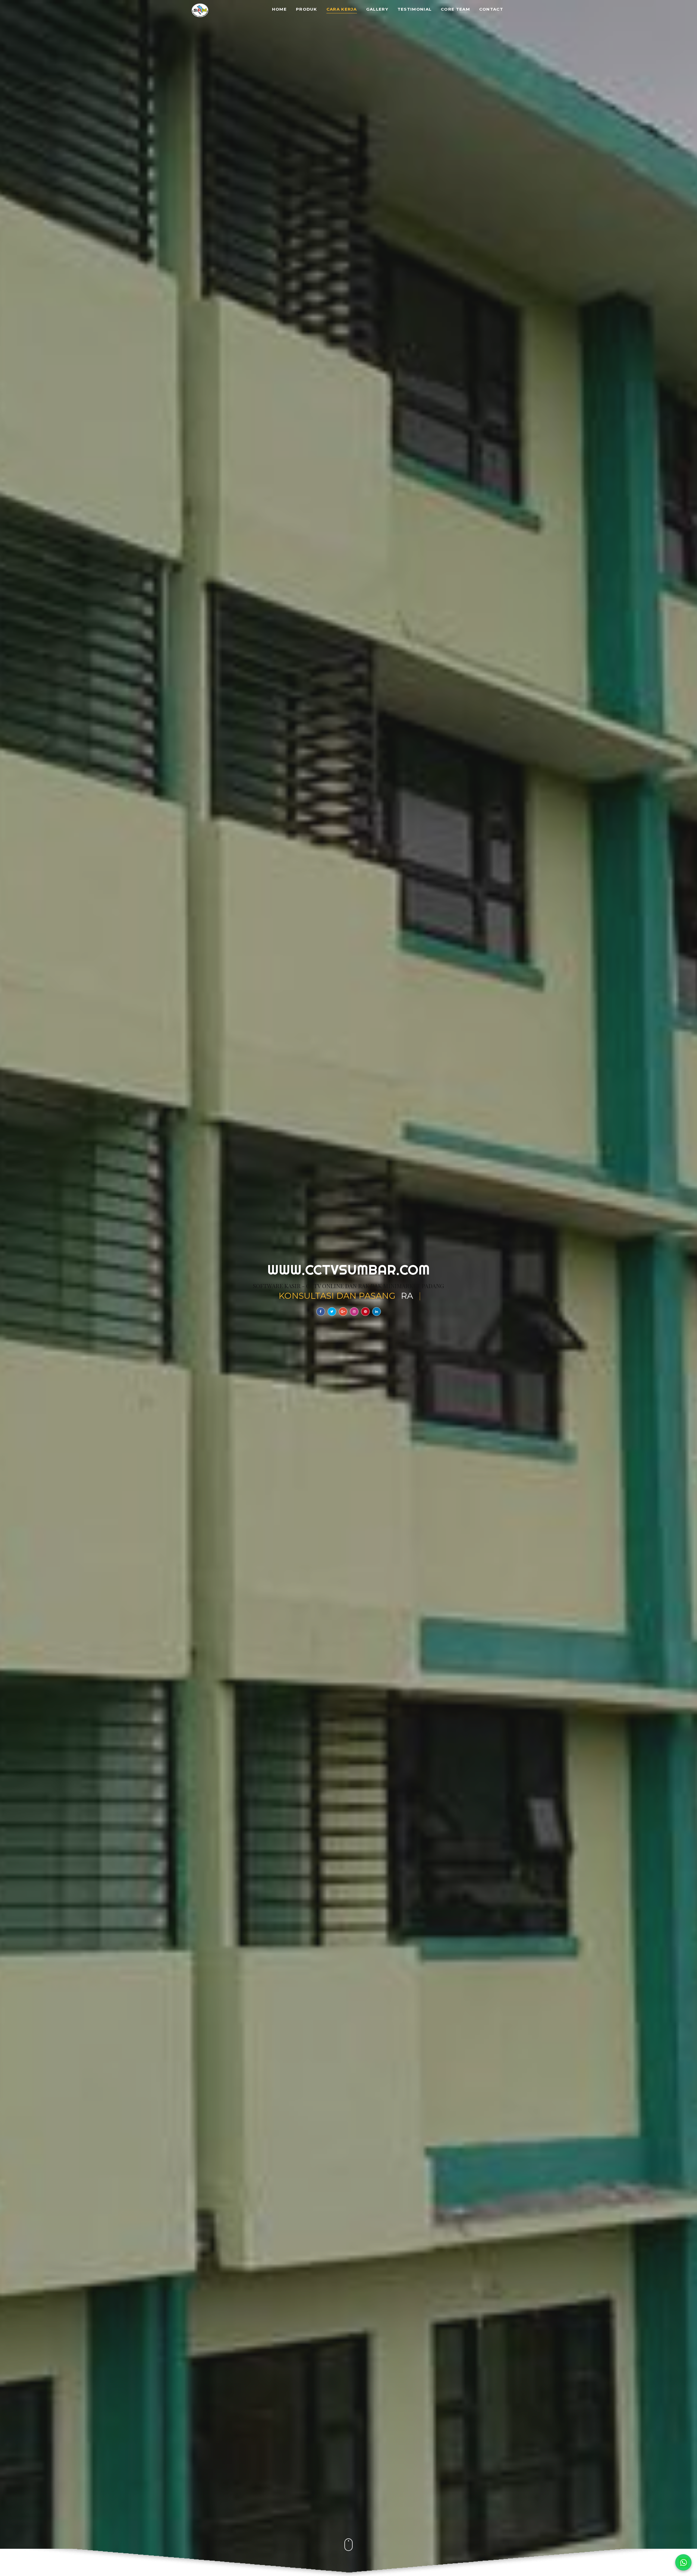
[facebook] (321, 1312)
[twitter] (332, 1312)
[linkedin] (377, 1312)
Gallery (377, 9)
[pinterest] (365, 1312)
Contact (491, 9)
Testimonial (415, 9)
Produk (307, 9)
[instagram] (354, 1312)
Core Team (455, 9)
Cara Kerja (342, 9)
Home (279, 9)
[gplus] (343, 1312)
